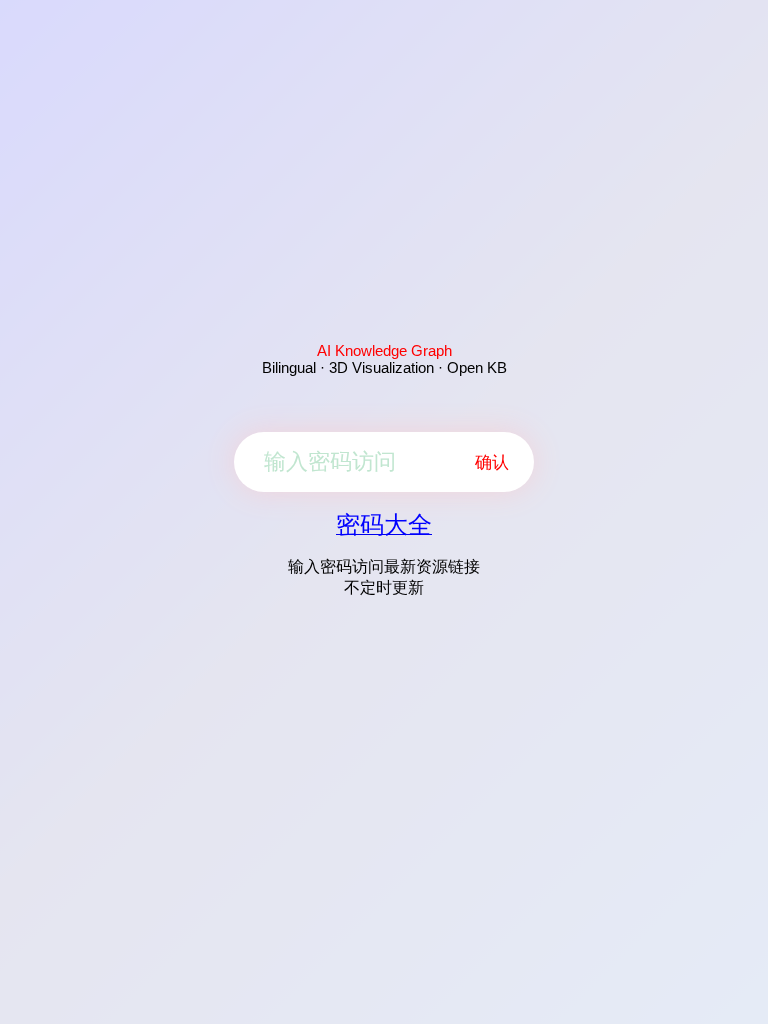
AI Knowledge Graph (384, 350)
